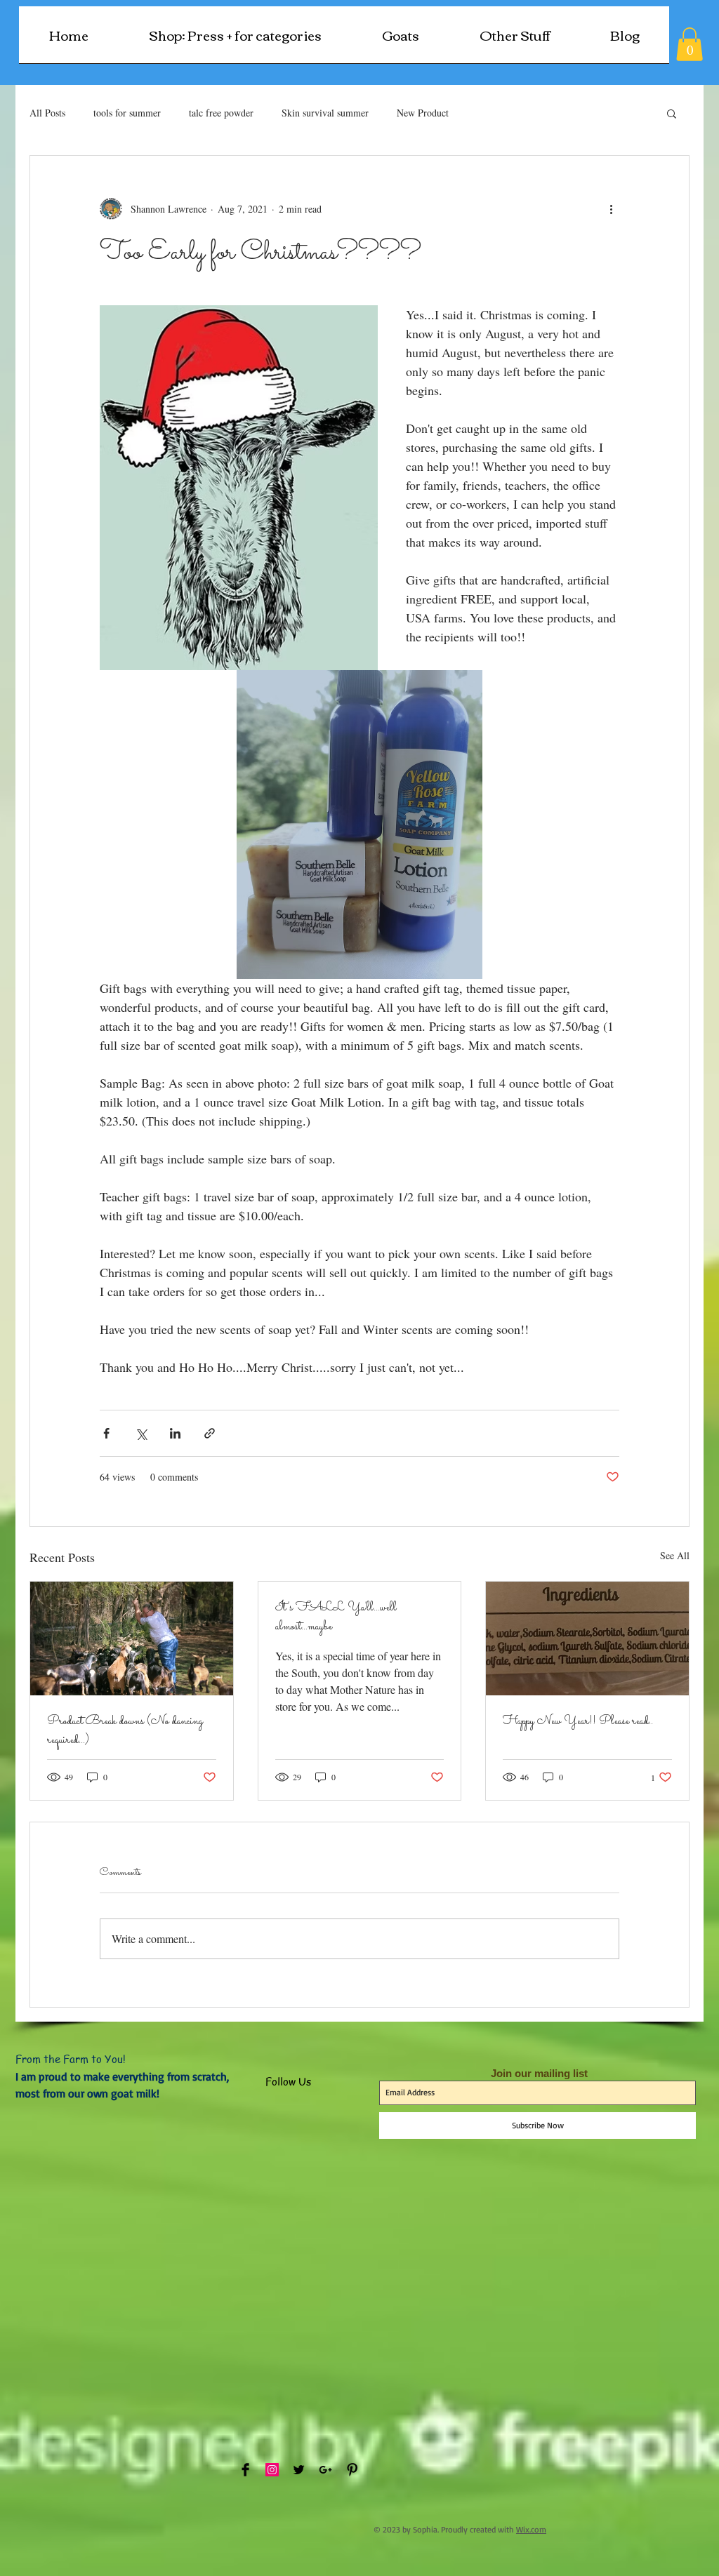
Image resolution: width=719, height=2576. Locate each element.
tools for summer (127, 113)
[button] (515, 39)
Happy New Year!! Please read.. (578, 1722)
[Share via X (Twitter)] (141, 1433)
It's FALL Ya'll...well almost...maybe (336, 1617)
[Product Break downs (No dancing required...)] (132, 1639)
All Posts (47, 113)
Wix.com (531, 2529)
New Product (423, 113)
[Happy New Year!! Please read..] (587, 1639)
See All (675, 1555)
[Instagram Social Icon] (272, 2470)
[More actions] (611, 209)
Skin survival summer (325, 113)
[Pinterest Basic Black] (352, 2470)
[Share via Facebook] (106, 1433)
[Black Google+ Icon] (325, 2470)
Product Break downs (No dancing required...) (125, 1731)
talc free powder (221, 113)
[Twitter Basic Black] (299, 2470)
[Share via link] (210, 1433)
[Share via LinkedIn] (175, 1433)
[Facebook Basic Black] (245, 2470)
